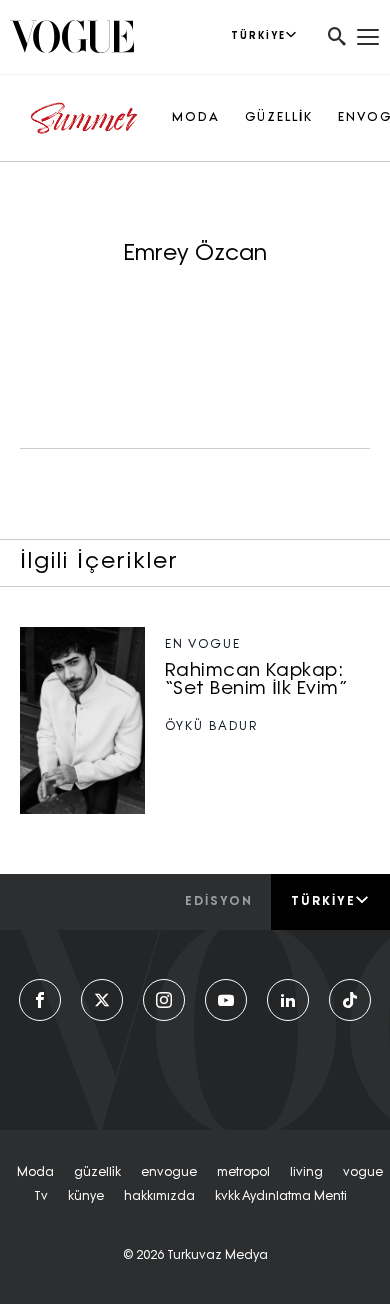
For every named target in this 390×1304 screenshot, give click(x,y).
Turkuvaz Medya (217, 1256)
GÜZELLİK (279, 118)
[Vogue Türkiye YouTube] (226, 1000)
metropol (243, 1173)
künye (86, 1197)
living (306, 1173)
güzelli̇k (97, 1173)
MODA (196, 118)
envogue (169, 1173)
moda (35, 1173)
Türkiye (323, 902)
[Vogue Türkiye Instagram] (164, 1000)
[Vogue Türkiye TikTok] (350, 1000)
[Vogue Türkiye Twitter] (102, 1000)
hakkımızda (159, 1197)
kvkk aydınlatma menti (281, 1197)
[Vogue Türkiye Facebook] (40, 1000)
